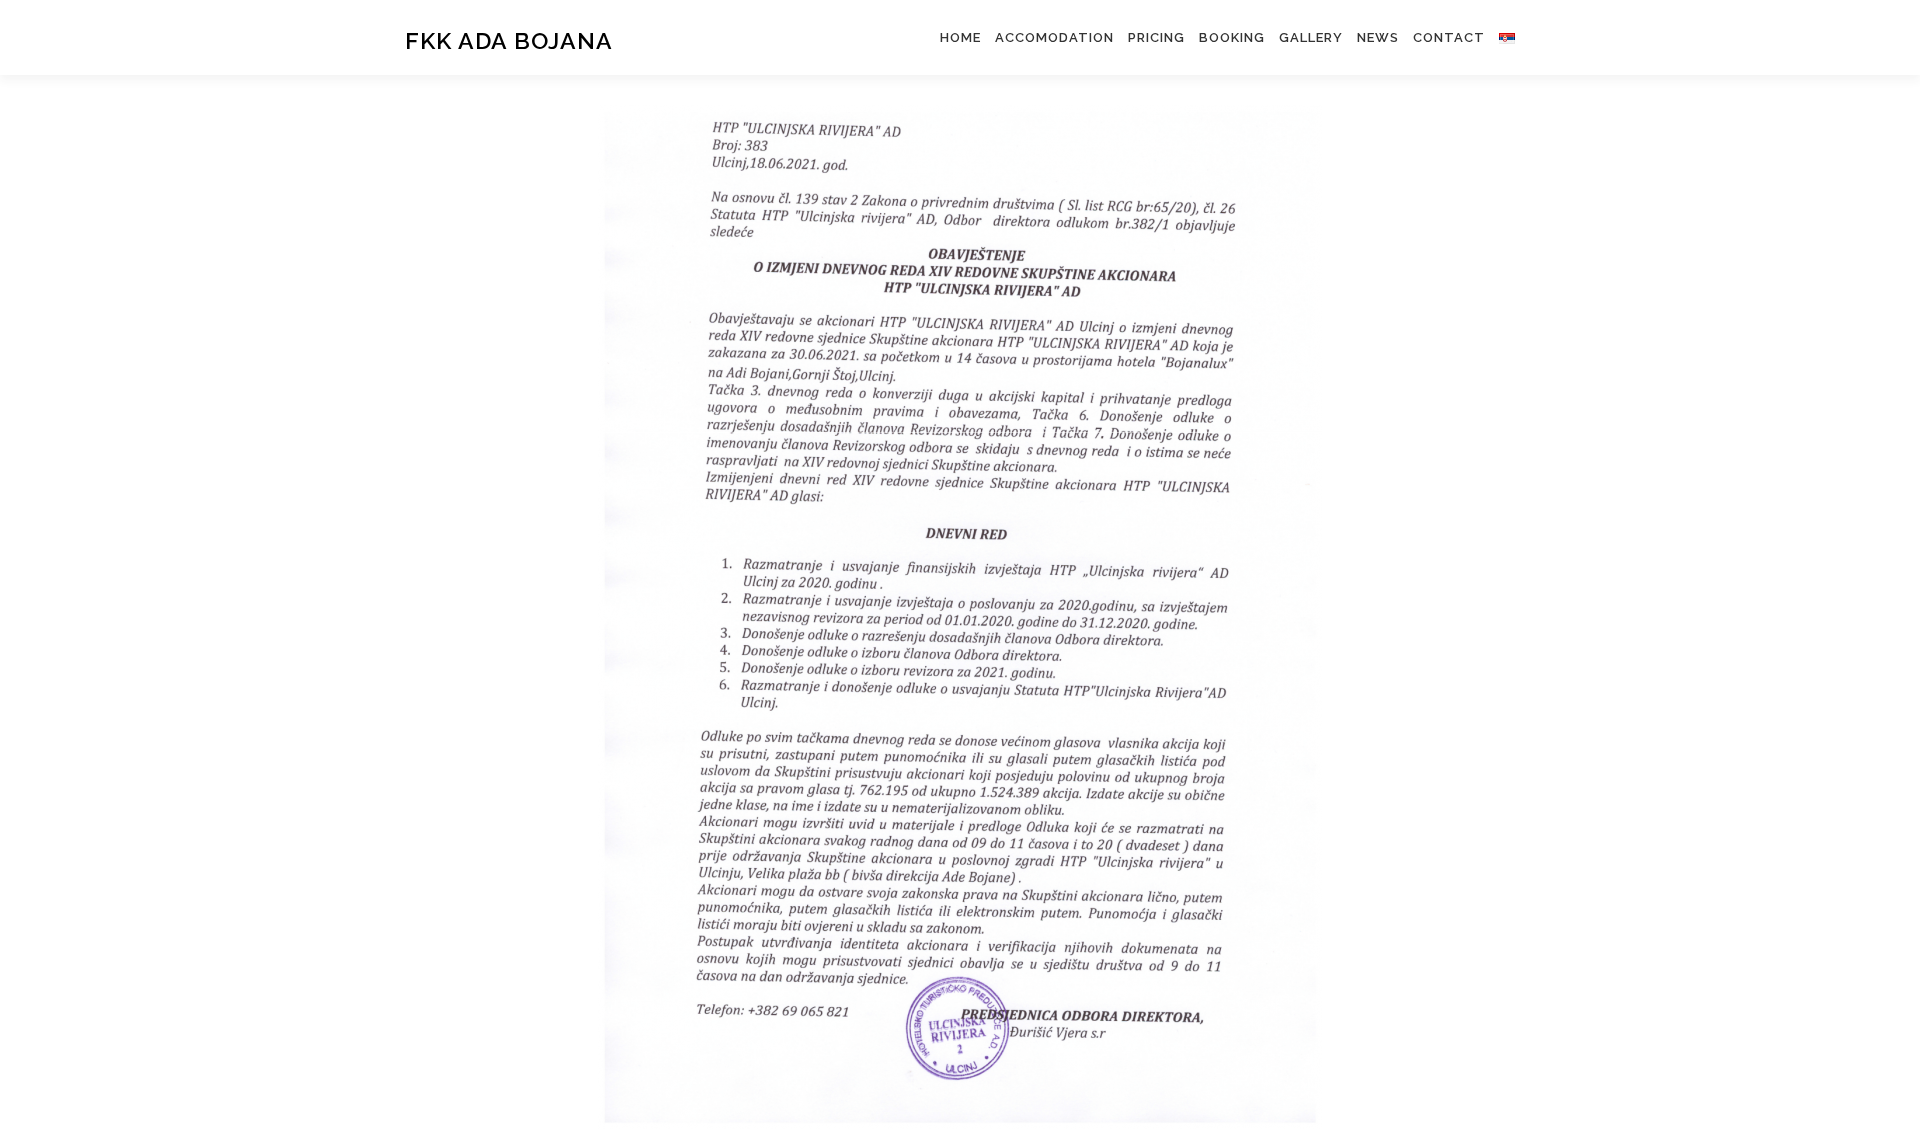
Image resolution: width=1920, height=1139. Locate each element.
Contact (1449, 37)
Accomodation (1054, 37)
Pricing (1156, 37)
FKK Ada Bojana (509, 40)
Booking (1232, 37)
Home (960, 37)
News (1378, 37)
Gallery (1311, 37)
